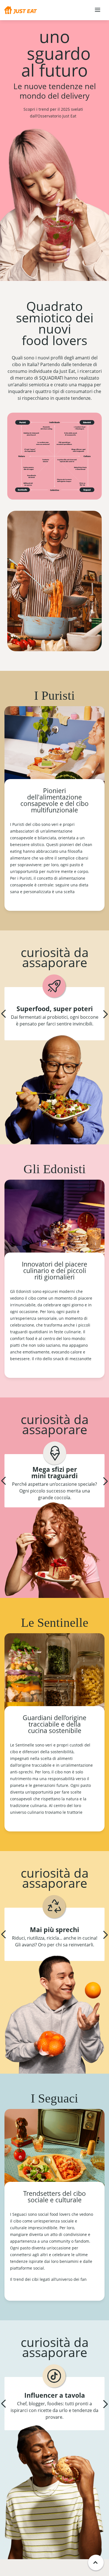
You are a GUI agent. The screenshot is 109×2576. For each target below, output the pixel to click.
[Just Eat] (21, 10)
